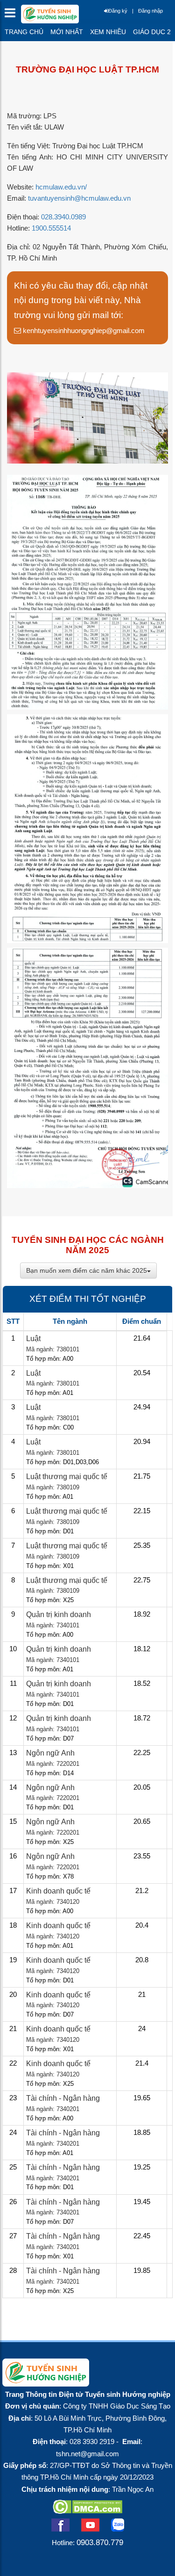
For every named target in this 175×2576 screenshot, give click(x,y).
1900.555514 (51, 228)
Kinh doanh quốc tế (58, 1891)
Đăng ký (118, 11)
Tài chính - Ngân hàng (63, 2098)
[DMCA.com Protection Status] (87, 2511)
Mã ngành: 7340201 (53, 2109)
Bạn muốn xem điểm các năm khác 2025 (87, 1270)
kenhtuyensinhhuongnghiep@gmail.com (83, 330)
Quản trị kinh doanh (59, 1615)
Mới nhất (67, 32)
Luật (33, 1339)
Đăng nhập (150, 11)
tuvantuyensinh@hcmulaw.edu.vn (79, 198)
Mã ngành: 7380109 (53, 1487)
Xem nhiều (108, 32)
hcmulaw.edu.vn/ (61, 187)
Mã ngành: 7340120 (53, 1902)
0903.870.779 (100, 2542)
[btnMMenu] (13, 15)
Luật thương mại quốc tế (67, 1477)
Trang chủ (24, 32)
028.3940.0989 (63, 217)
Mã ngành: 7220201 (53, 1764)
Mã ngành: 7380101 (53, 1349)
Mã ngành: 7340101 (53, 1625)
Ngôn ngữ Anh (50, 1753)
